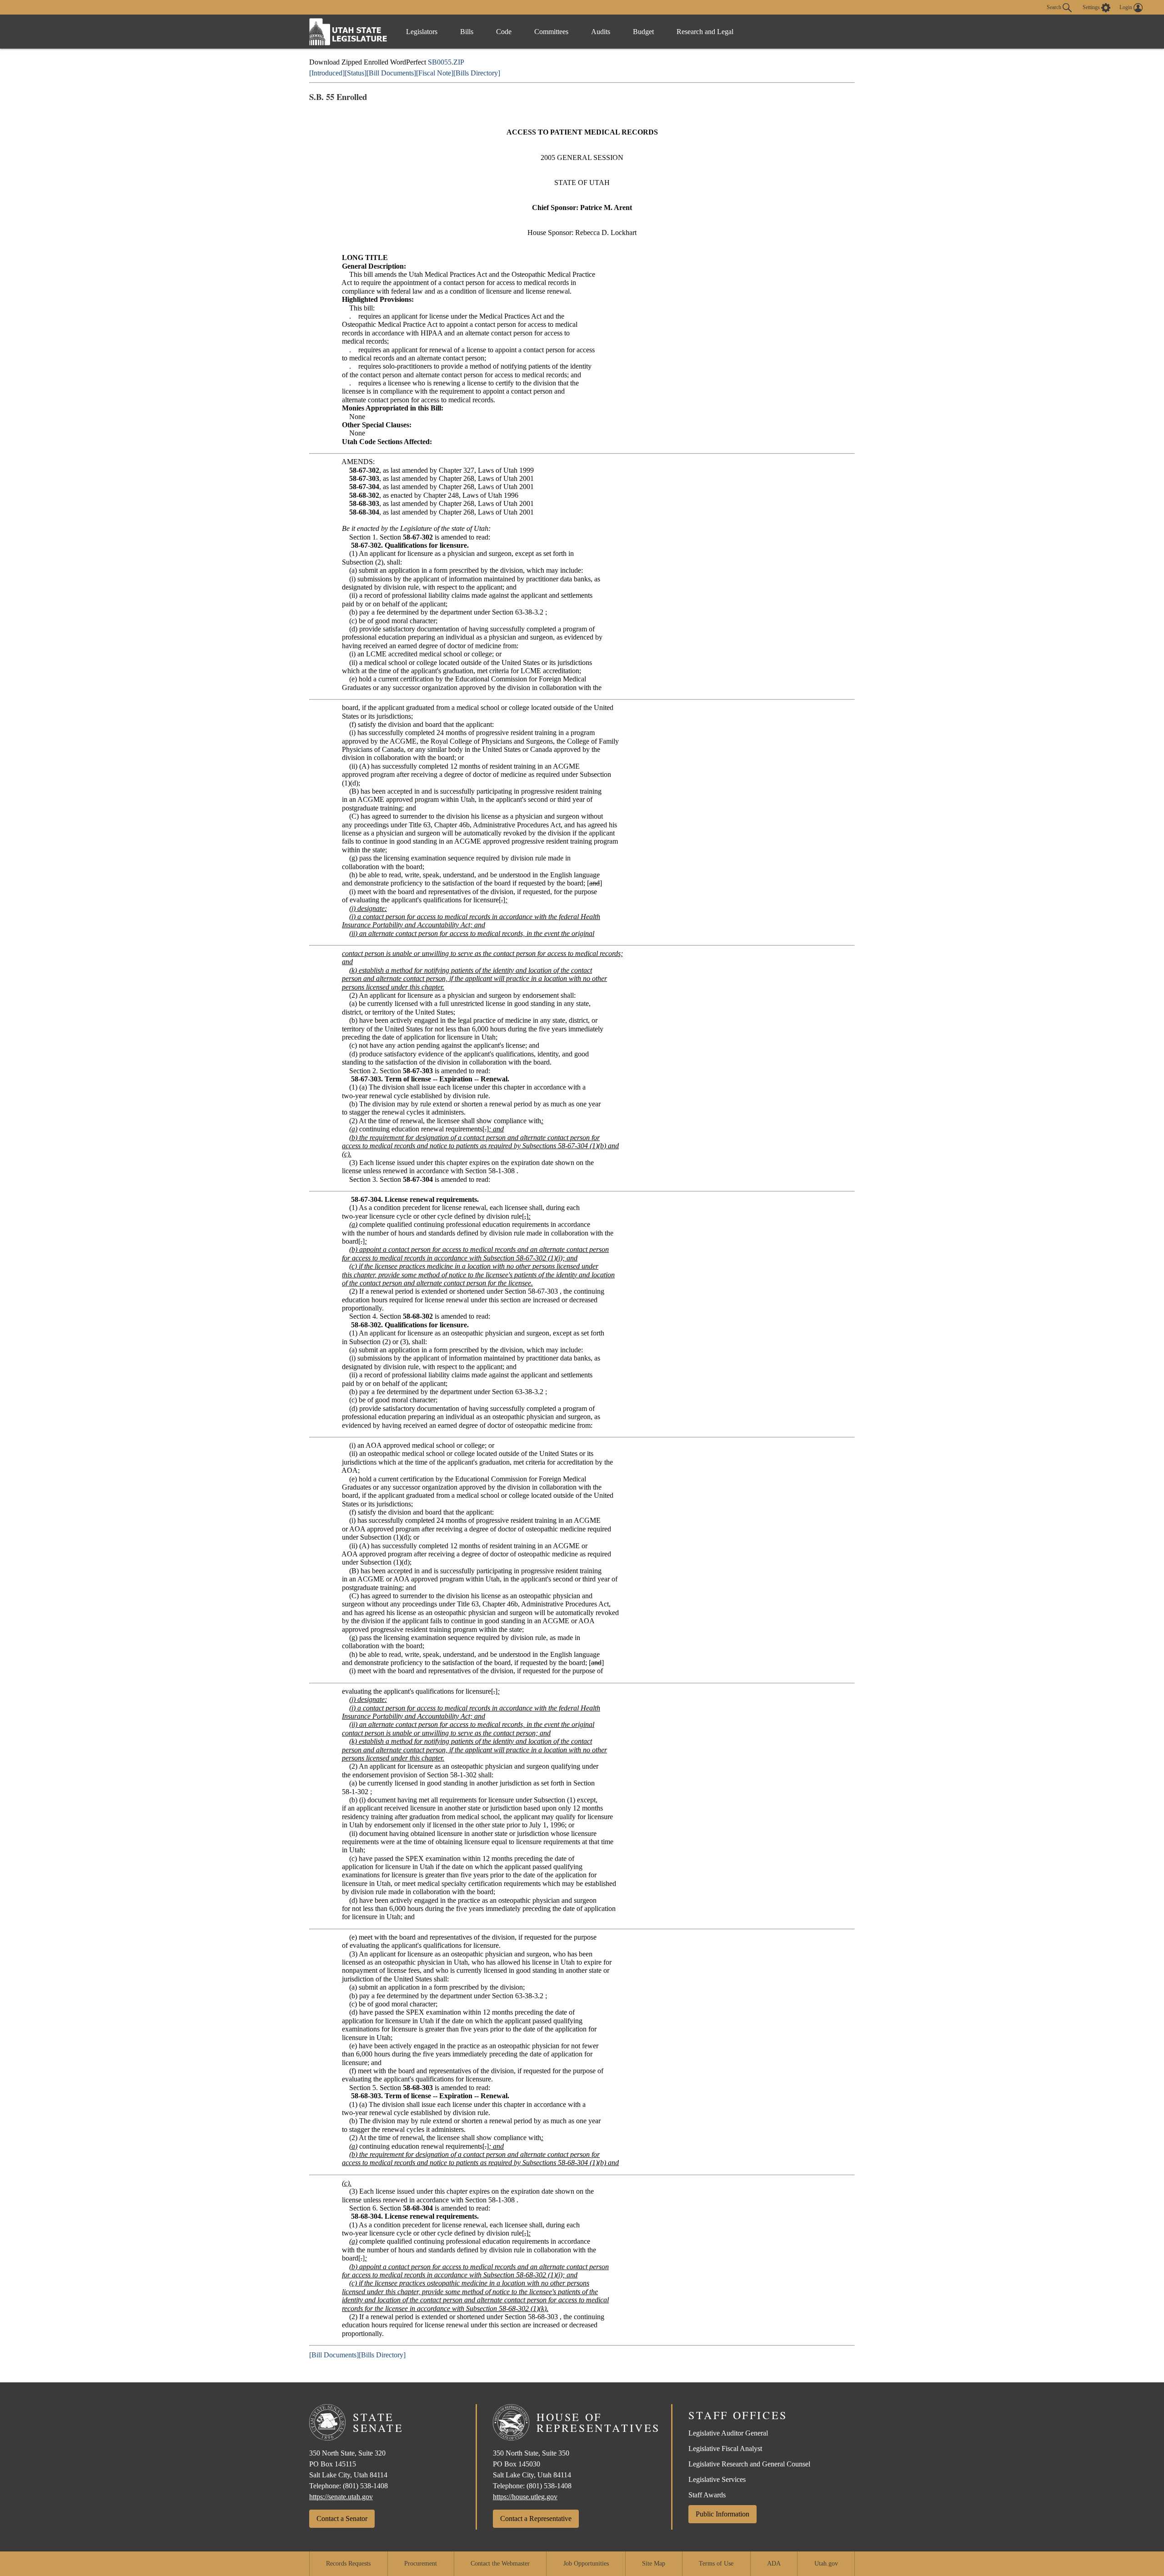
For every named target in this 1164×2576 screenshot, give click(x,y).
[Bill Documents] (391, 73)
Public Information (722, 2514)
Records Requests (348, 2563)
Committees (551, 32)
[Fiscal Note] (435, 73)
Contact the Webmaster (500, 2563)
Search (1055, 7)
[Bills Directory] (477, 73)
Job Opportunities (586, 2563)
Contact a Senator (342, 2518)
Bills (467, 32)
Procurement (421, 2563)
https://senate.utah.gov (341, 2497)
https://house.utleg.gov (525, 2497)
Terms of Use (716, 2563)
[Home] (348, 32)
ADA (774, 2563)
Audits (601, 32)
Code (504, 32)
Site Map (654, 2563)
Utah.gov (826, 2563)
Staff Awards (707, 2495)
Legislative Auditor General (728, 2433)
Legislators (422, 32)
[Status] (356, 73)
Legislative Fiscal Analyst (725, 2448)
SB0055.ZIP (446, 62)
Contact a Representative (536, 2518)
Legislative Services (717, 2479)
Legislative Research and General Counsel (749, 2464)
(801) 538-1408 (365, 2486)
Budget (643, 32)
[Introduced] (327, 73)
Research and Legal (705, 32)
